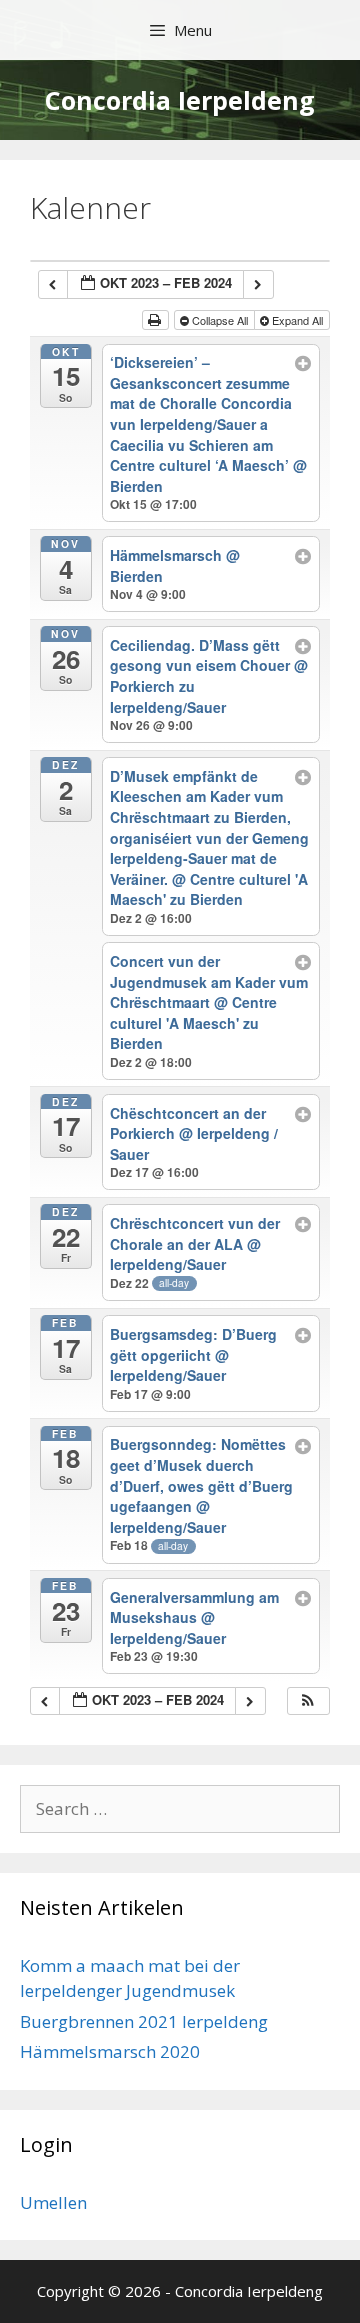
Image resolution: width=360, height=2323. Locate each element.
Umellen (53, 2202)
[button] (308, 1701)
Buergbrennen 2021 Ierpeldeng (144, 2021)
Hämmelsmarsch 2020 (110, 2051)
